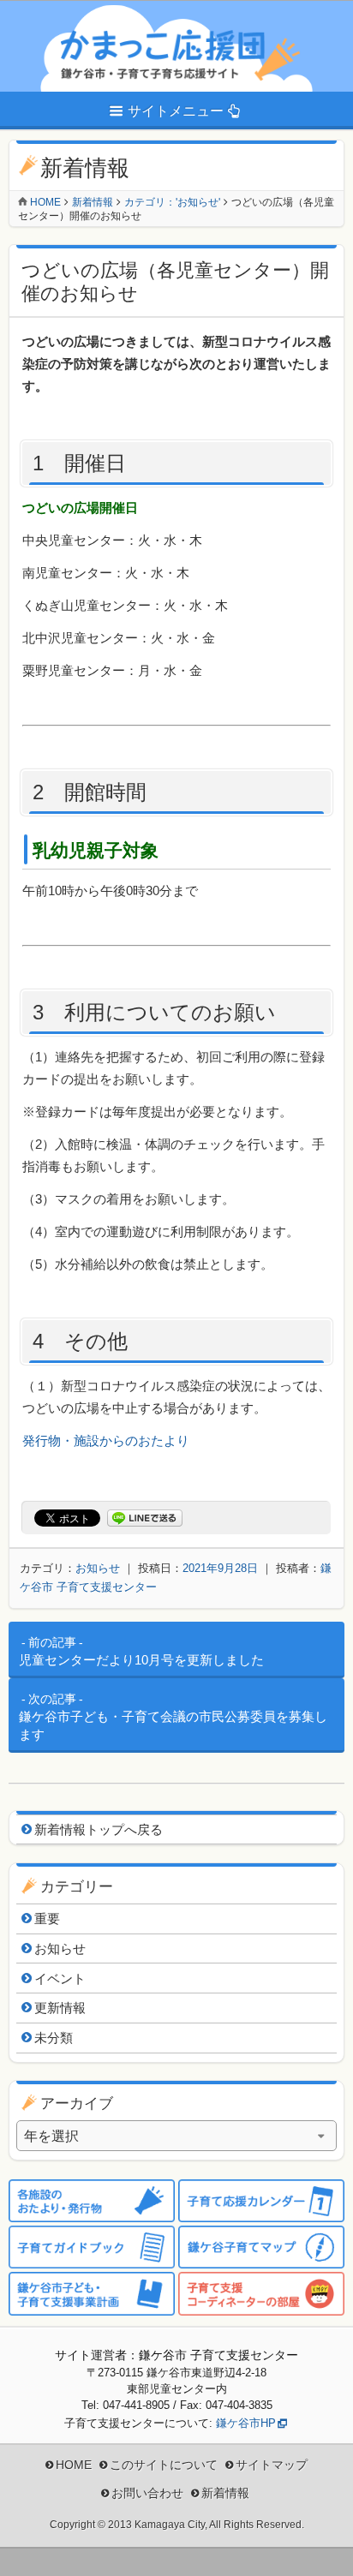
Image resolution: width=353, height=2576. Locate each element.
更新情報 (60, 2008)
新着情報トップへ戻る (99, 1829)
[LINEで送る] (145, 1518)
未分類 (54, 2038)
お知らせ (98, 1568)
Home (45, 202)
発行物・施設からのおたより (106, 1440)
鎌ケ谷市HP (246, 2423)
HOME (74, 2465)
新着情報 (93, 202)
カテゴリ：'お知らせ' (172, 202)
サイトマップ (272, 2465)
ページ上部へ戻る (327, 2550)
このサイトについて (164, 2465)
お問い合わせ (147, 2493)
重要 (47, 1919)
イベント (60, 1978)
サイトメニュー (176, 111)
